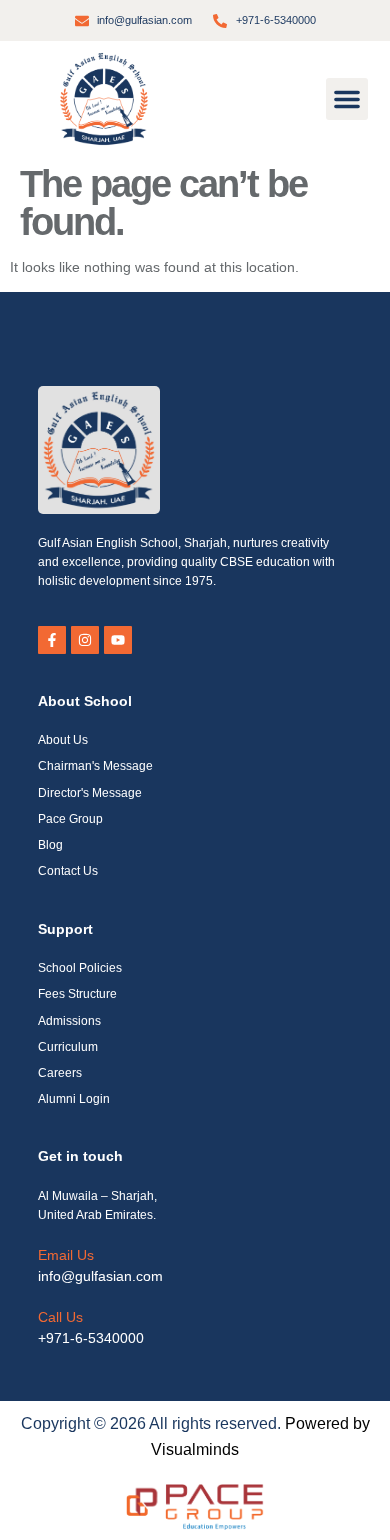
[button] (347, 99)
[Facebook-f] (52, 640)
